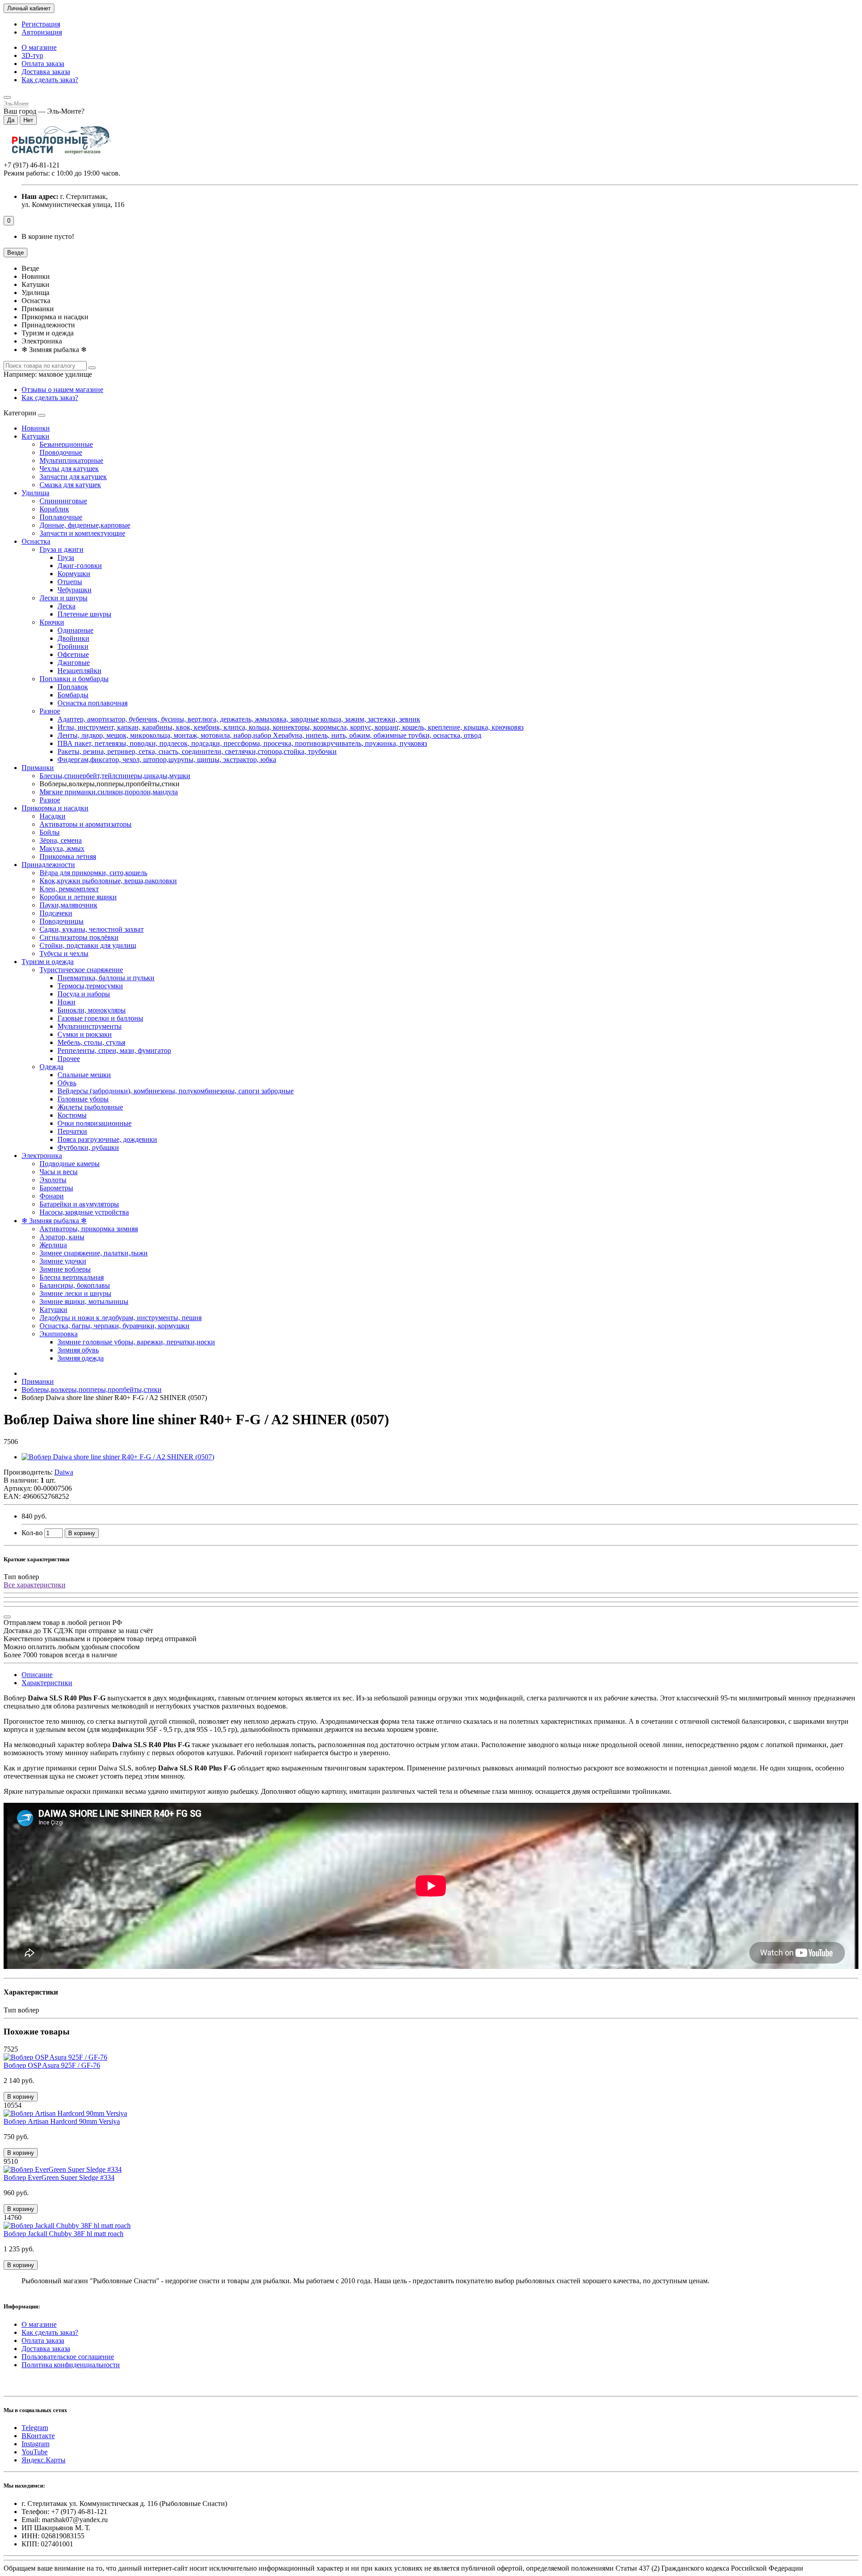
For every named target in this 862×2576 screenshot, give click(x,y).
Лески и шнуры (64, 598)
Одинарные (75, 630)
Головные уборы (83, 1099)
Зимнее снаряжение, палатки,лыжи (94, 1253)
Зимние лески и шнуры (75, 1293)
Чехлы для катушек (69, 469)
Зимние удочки (63, 1261)
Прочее (69, 1059)
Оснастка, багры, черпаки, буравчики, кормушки (114, 1326)
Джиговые (74, 663)
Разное (50, 711)
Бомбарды (73, 695)
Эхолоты (53, 1180)
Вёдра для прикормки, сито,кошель (93, 873)
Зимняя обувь (78, 1350)
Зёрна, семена (61, 840)
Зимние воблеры (65, 1269)
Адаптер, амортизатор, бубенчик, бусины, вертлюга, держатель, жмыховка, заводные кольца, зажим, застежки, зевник (239, 719)
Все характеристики (35, 1585)
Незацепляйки (79, 671)
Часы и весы (59, 1172)
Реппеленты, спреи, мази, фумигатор (114, 1050)
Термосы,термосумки (90, 986)
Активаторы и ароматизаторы (86, 824)
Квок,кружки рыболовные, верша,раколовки (108, 881)
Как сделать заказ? (50, 80)
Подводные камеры (70, 1164)
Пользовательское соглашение (68, 2357)
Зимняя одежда (81, 1358)
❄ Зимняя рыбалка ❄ (54, 1221)
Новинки (36, 428)
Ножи (66, 1002)
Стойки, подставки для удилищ (88, 945)
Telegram (35, 2428)
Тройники (73, 646)
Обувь (67, 1083)
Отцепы (70, 582)
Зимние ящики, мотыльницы (84, 1301)
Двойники (73, 638)
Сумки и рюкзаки (85, 1034)
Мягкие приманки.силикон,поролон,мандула (109, 792)
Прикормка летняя (68, 856)
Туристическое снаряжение (81, 970)
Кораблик (54, 509)
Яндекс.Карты (44, 2460)
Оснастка (36, 541)
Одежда (51, 1067)
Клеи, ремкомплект (69, 889)
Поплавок (73, 687)
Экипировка (59, 1334)
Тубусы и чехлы (64, 953)
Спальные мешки (84, 1075)
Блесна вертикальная (72, 1277)
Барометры (56, 1188)
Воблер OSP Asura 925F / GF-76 (52, 2065)
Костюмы (72, 1115)
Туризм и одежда (48, 962)
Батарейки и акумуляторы (79, 1204)
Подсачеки (56, 913)
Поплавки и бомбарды (74, 679)
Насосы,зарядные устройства (84, 1212)
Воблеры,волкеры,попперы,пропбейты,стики (92, 1389)
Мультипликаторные (71, 460)
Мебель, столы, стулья (91, 1042)
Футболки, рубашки (88, 1147)
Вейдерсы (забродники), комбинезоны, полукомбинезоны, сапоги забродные (176, 1091)
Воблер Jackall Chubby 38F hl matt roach (64, 2234)
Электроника (42, 1156)
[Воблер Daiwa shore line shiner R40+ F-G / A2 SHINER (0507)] (118, 1457)
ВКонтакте (38, 2436)
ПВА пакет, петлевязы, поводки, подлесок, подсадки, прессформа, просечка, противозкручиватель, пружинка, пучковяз (242, 743)
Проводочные (61, 452)
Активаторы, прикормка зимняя (89, 1229)
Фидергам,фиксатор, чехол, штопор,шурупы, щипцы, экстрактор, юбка (167, 760)
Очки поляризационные (95, 1123)
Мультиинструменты (90, 1026)
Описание (37, 1675)
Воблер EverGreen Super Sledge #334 (59, 2177)
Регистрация (41, 24)
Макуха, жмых (62, 848)
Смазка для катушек (70, 485)
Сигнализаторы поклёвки (79, 937)
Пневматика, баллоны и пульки (106, 978)
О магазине (39, 47)
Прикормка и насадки (55, 808)
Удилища (35, 493)
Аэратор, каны (62, 1237)
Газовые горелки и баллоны (100, 1018)
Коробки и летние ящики (78, 897)
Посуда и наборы (84, 994)
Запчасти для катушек (73, 477)
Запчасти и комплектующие (82, 533)
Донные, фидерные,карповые (85, 525)
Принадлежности (48, 865)
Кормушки (74, 574)
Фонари (52, 1196)
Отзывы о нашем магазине (62, 390)
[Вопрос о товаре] (7, 1617)
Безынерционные (66, 444)
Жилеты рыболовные (90, 1107)
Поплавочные (61, 517)
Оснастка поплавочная (92, 703)
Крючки (52, 622)
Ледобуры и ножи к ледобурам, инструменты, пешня (121, 1318)
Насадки (53, 816)
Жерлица (53, 1245)
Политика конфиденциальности (71, 2365)
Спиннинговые (63, 501)
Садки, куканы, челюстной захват (92, 929)
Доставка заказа (46, 72)
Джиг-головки (80, 566)
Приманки (38, 768)
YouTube (35, 2452)
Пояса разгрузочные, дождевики (107, 1139)
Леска (66, 606)
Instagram (35, 2444)
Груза (66, 557)
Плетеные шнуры (84, 614)
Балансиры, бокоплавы (75, 1285)
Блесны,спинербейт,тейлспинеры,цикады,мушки (115, 776)
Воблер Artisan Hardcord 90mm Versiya (62, 2121)
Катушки (35, 436)
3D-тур (32, 55)
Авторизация (42, 32)
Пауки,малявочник (68, 905)
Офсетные (73, 654)
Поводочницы (62, 921)
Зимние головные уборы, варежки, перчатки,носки (136, 1342)
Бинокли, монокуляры (92, 1010)
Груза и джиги (62, 549)
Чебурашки (75, 590)
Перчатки (72, 1131)
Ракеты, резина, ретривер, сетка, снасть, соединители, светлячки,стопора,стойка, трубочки (197, 751)
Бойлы (50, 832)
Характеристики (47, 1683)
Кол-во (32, 1533)
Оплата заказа (43, 64)
